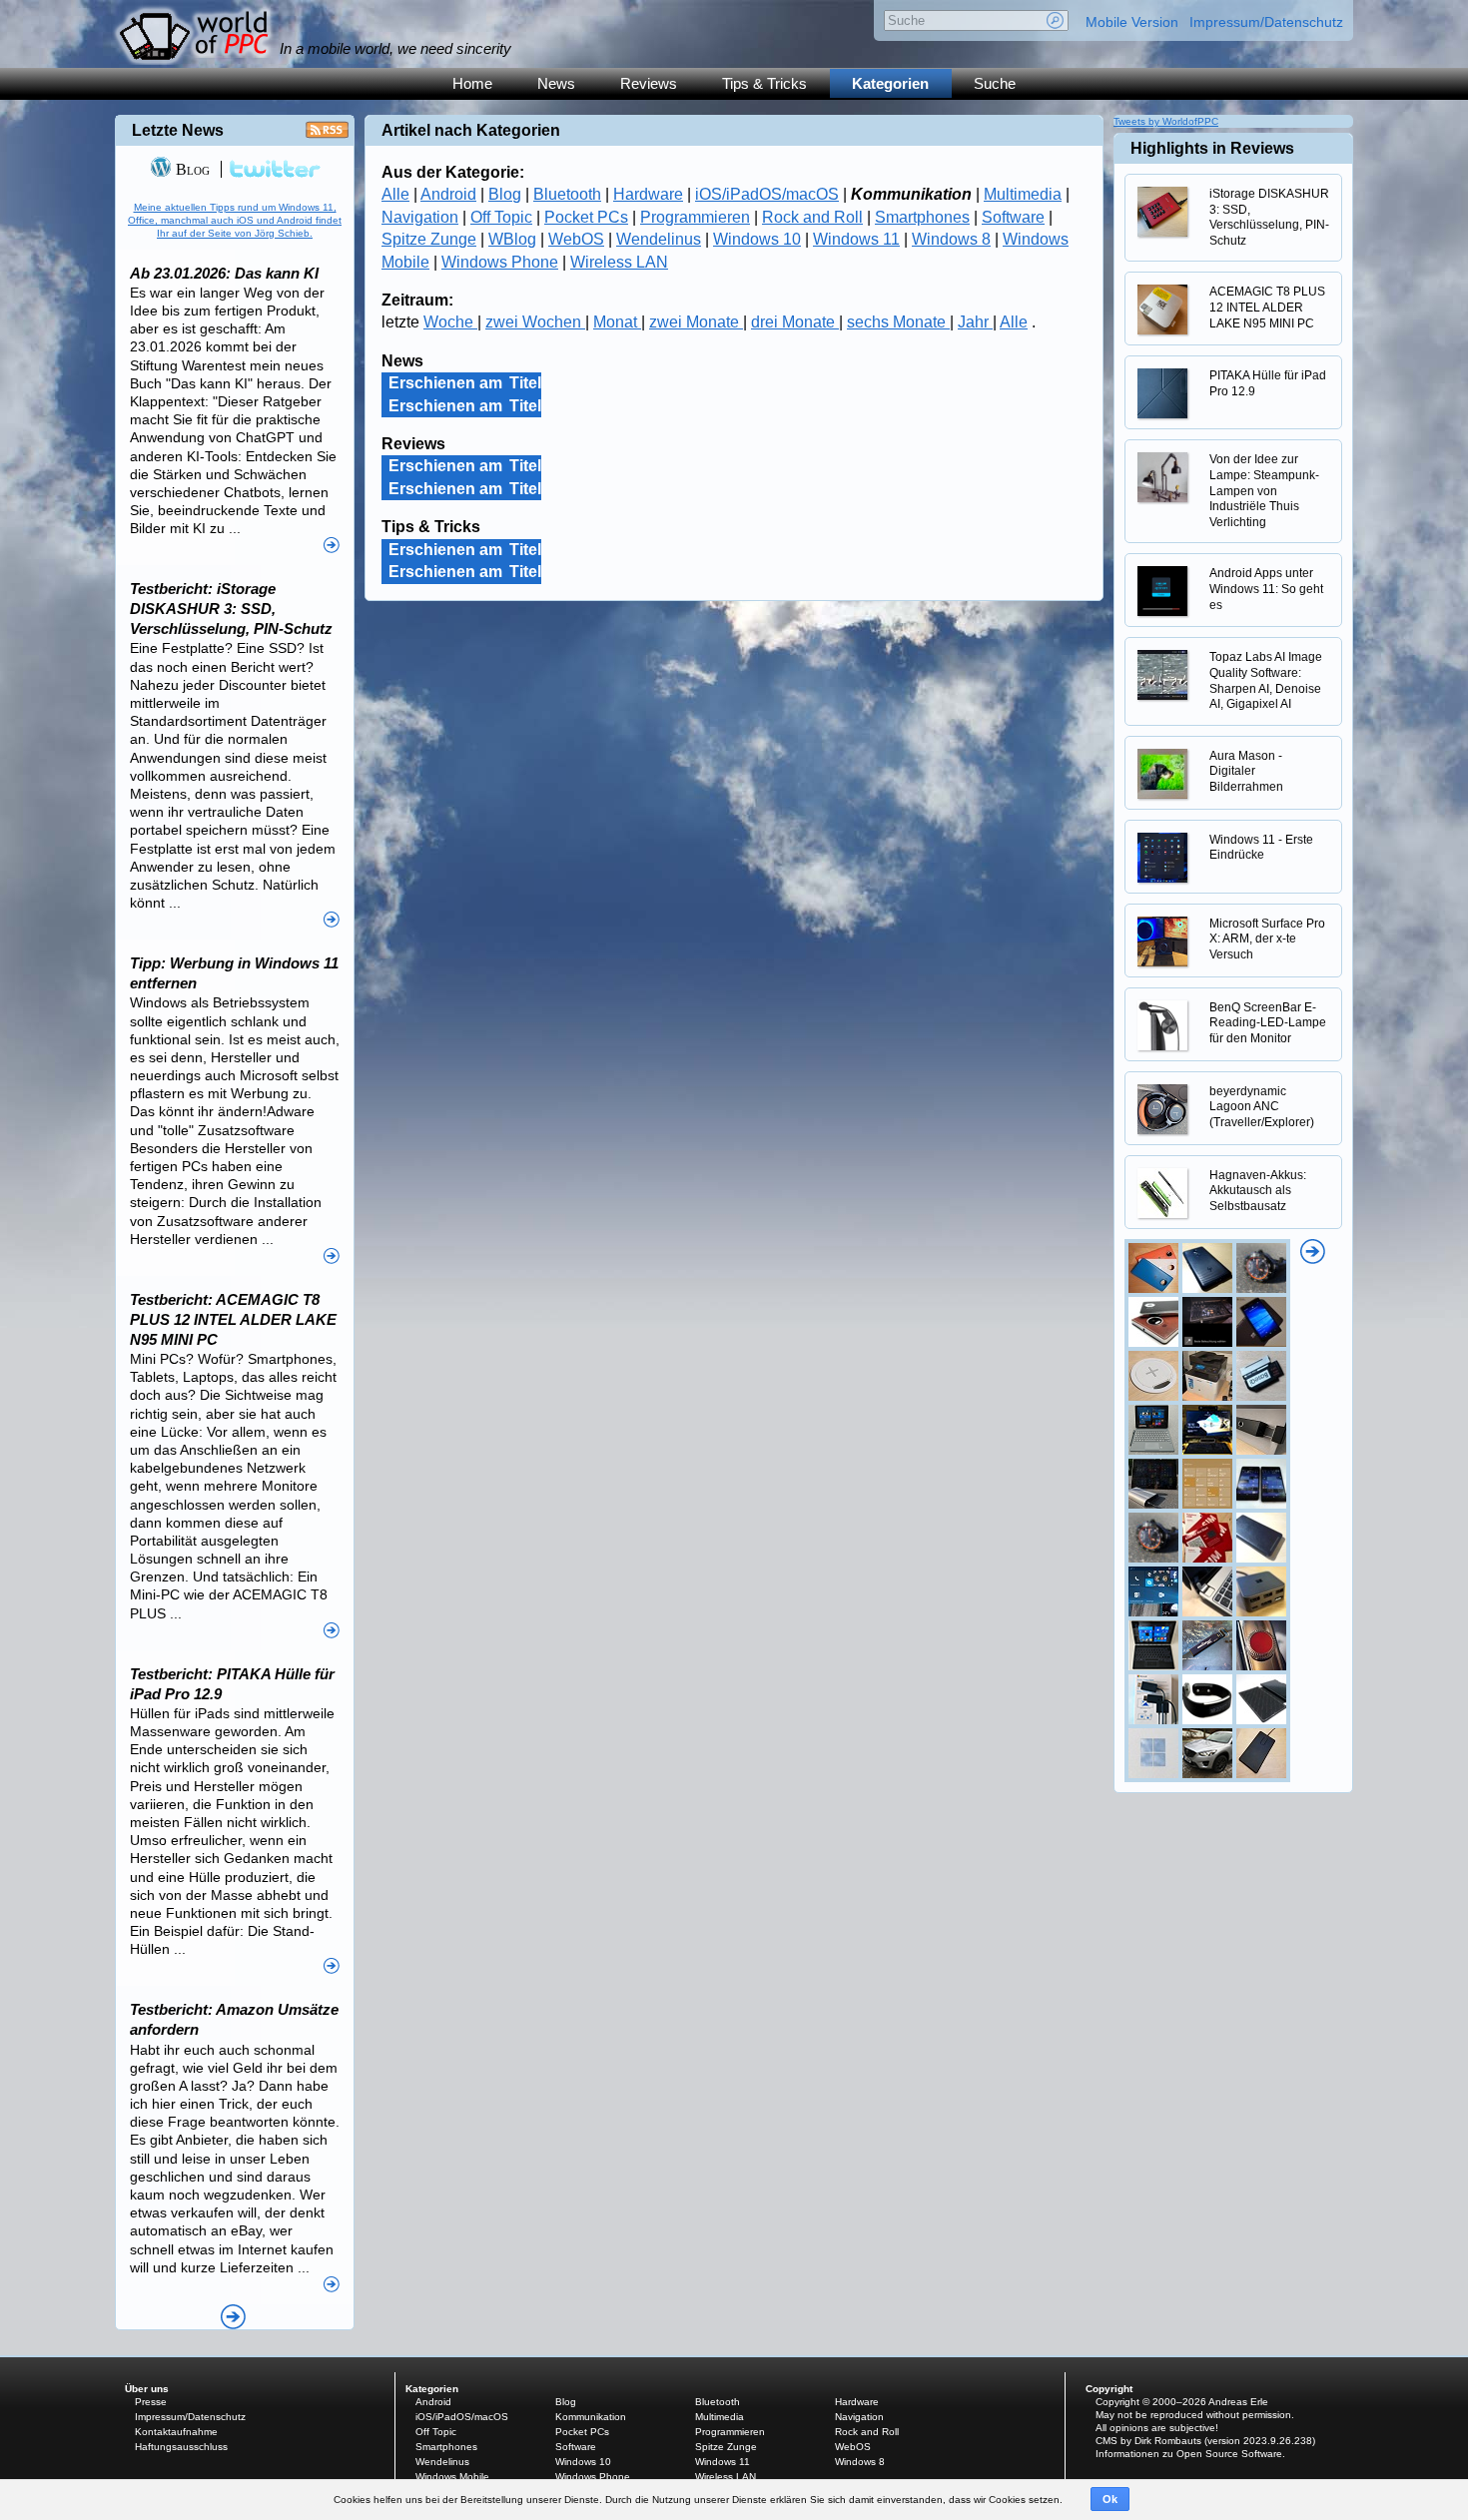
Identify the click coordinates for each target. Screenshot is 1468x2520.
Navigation (420, 217)
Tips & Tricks (764, 83)
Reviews (649, 83)
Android (448, 194)
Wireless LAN (619, 262)
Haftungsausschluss (181, 2447)
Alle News (233, 2317)
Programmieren (695, 217)
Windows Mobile (452, 2477)
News (556, 83)
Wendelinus (659, 239)
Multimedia (1023, 194)
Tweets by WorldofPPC (1166, 121)
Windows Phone (500, 262)
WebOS (576, 239)
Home (472, 83)
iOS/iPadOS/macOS (767, 194)
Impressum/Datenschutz (1266, 22)
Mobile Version (1132, 22)
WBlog (512, 239)
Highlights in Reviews (1212, 148)
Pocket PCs (586, 217)
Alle (395, 194)
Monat (617, 322)
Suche (995, 83)
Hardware (648, 194)
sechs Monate (898, 322)
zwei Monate (696, 322)
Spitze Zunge (429, 239)
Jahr (975, 322)
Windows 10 (757, 239)
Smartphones (922, 217)
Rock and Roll (812, 217)
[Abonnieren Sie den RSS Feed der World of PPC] (327, 135)
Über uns (147, 2389)
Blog (505, 194)
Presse (151, 2402)
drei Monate (795, 322)
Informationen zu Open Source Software (1189, 2454)
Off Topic (501, 217)
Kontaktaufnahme (176, 2432)
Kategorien (890, 83)
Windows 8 (951, 239)
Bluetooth (567, 194)
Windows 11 (856, 239)
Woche (450, 322)
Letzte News (178, 130)
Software (1013, 217)
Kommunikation (591, 2417)
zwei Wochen (535, 322)
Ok (1110, 2499)
